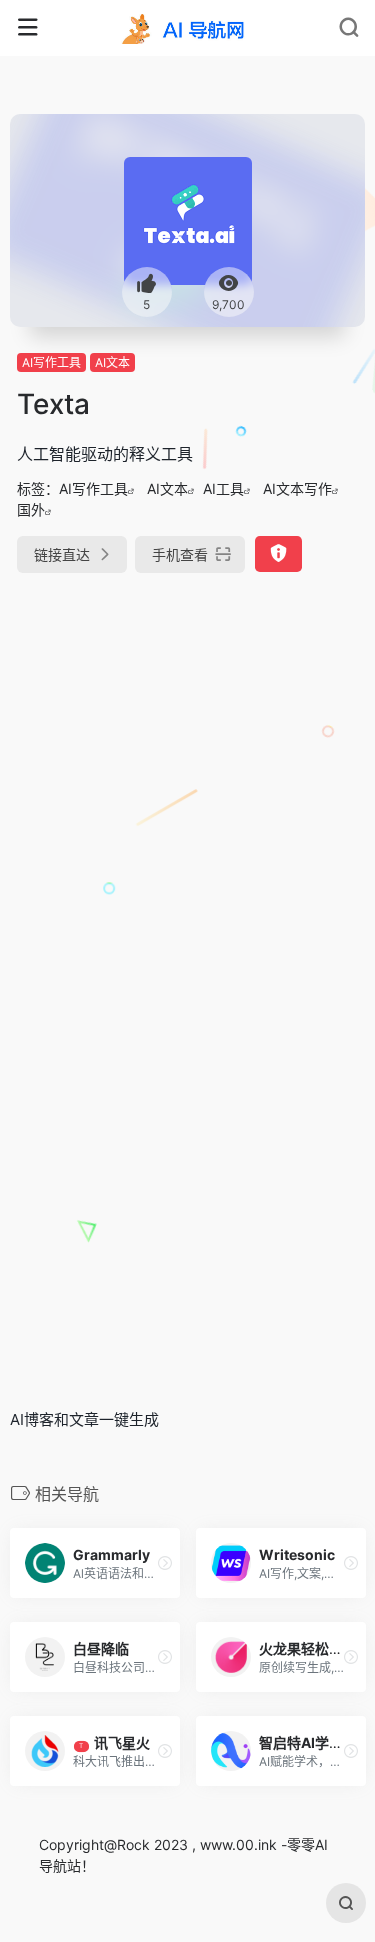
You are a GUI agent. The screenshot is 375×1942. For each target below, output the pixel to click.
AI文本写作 (297, 488)
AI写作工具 (51, 362)
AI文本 (112, 362)
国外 (31, 509)
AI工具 (223, 488)
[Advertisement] (187, 794)
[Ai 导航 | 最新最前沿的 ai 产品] (187, 28)
